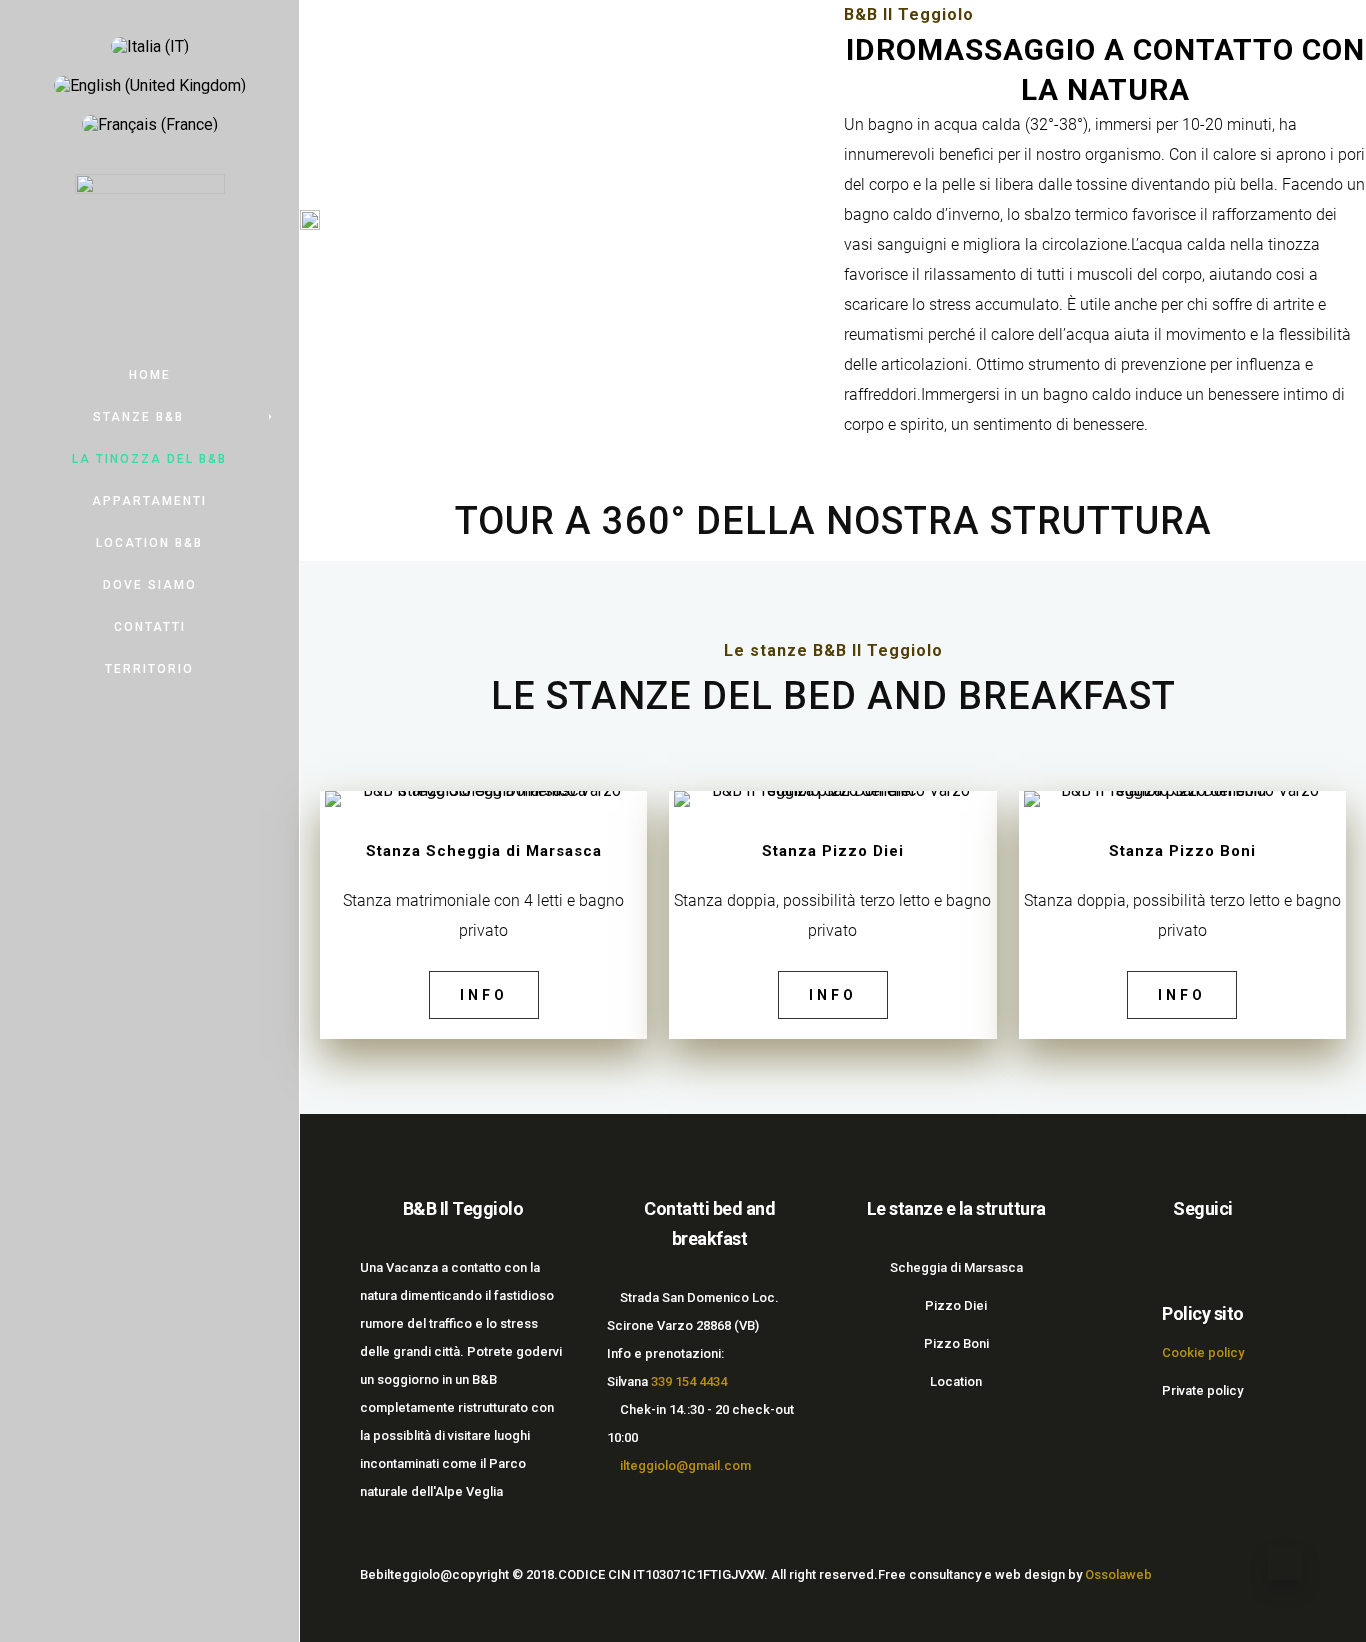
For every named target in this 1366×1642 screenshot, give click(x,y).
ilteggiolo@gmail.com (684, 1465)
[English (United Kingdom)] (150, 85)
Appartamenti (149, 501)
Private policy (1202, 1390)
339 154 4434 (689, 1381)
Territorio (149, 669)
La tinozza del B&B (149, 459)
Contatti (150, 627)
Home (150, 375)
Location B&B (149, 543)
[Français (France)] (150, 124)
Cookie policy (1203, 1352)
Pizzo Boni (956, 1343)
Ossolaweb (1118, 1574)
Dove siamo (150, 585)
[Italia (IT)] (150, 46)
